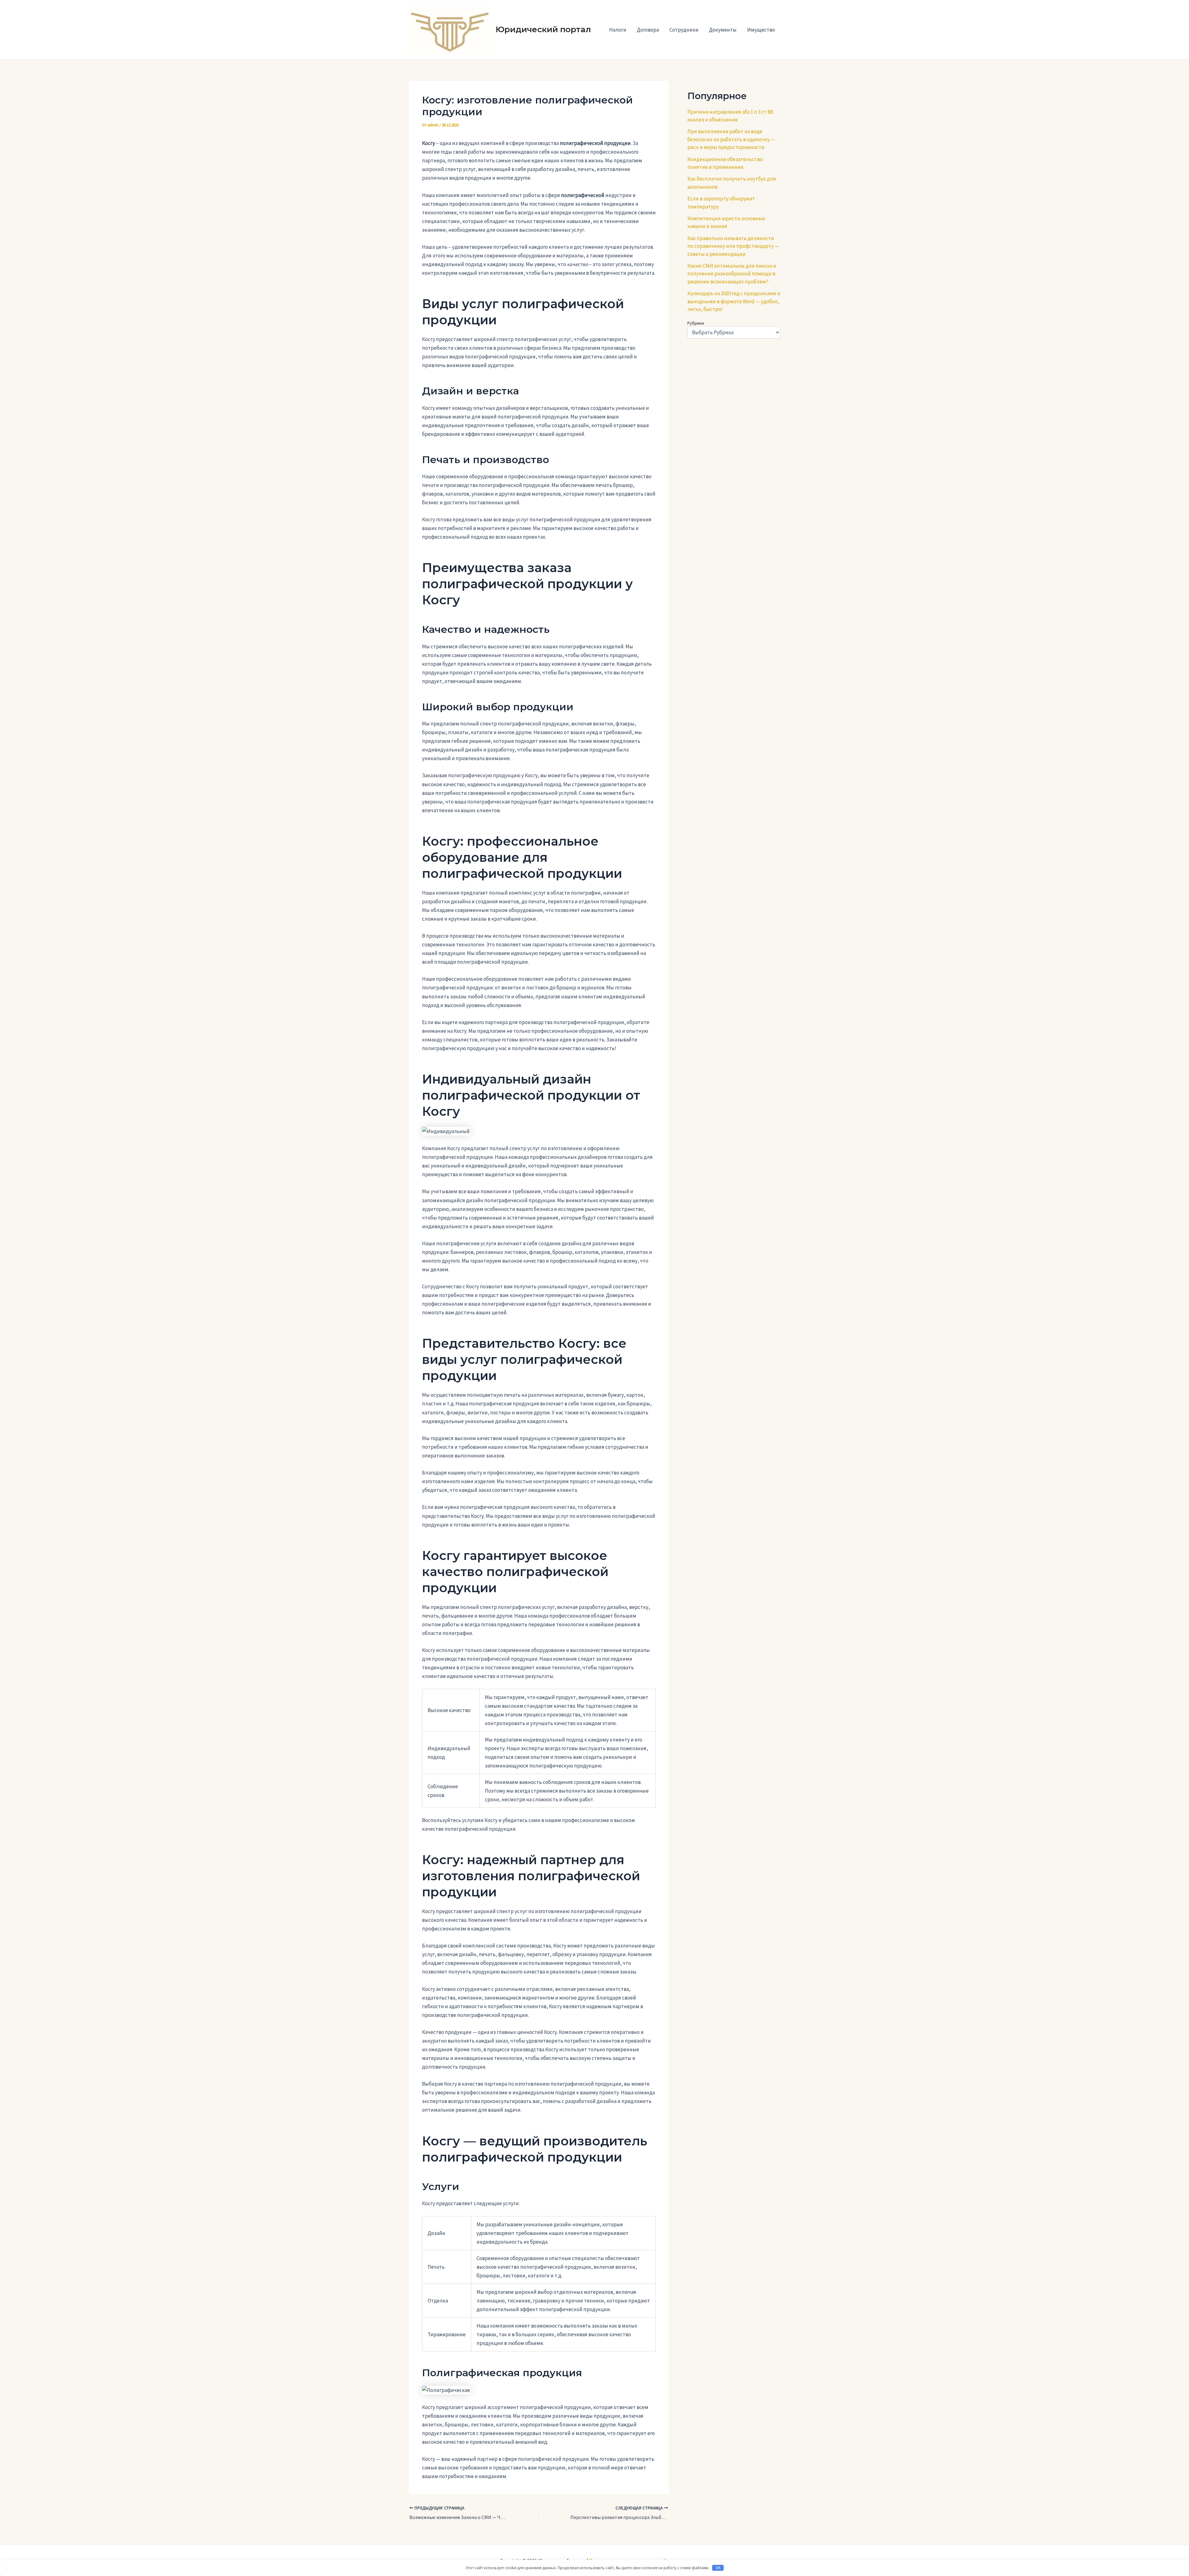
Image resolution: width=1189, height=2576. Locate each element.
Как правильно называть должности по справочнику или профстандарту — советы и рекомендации (733, 246)
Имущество (761, 30)
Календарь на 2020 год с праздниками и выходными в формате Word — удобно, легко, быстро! (734, 301)
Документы (723, 30)
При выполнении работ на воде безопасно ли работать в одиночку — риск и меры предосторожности (731, 139)
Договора (648, 30)
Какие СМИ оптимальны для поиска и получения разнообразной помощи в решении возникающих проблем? (732, 274)
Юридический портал (543, 29)
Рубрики (696, 323)
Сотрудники (684, 30)
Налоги (618, 30)
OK (718, 2568)
